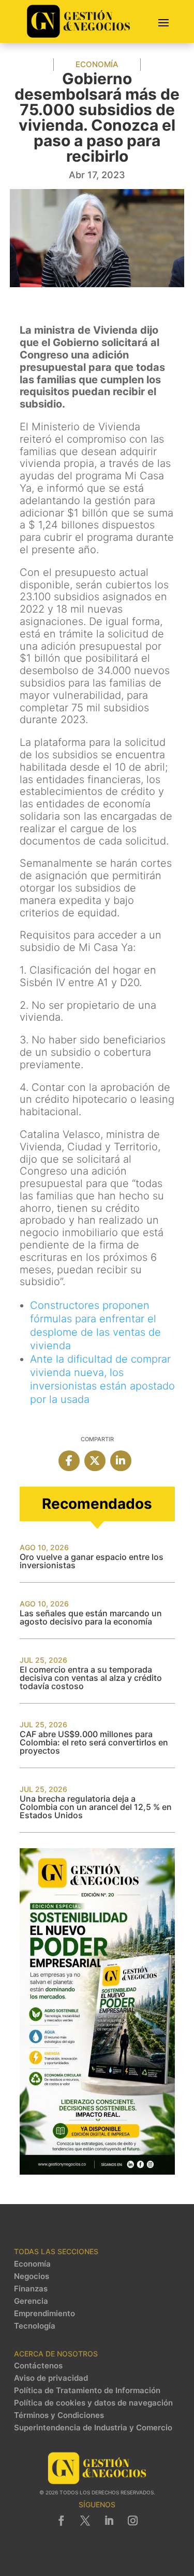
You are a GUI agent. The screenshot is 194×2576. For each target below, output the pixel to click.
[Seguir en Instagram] (133, 2521)
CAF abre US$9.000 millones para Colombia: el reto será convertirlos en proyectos (94, 1742)
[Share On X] (95, 1461)
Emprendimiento (44, 2314)
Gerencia (31, 2301)
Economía (97, 64)
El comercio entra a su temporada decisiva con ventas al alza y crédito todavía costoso (91, 1678)
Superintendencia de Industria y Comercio (93, 2428)
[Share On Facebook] (69, 1461)
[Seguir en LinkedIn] (109, 2521)
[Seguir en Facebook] (62, 2521)
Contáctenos (38, 2366)
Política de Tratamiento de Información (87, 2391)
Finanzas (31, 2289)
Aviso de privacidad (51, 2378)
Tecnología (35, 2326)
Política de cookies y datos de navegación (93, 2403)
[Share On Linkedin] (121, 1461)
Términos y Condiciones (59, 2415)
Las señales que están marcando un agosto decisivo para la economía (91, 1617)
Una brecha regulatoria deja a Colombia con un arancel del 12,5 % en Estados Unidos (96, 1807)
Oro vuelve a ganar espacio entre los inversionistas (92, 1561)
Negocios (32, 2276)
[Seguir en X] (85, 2521)
